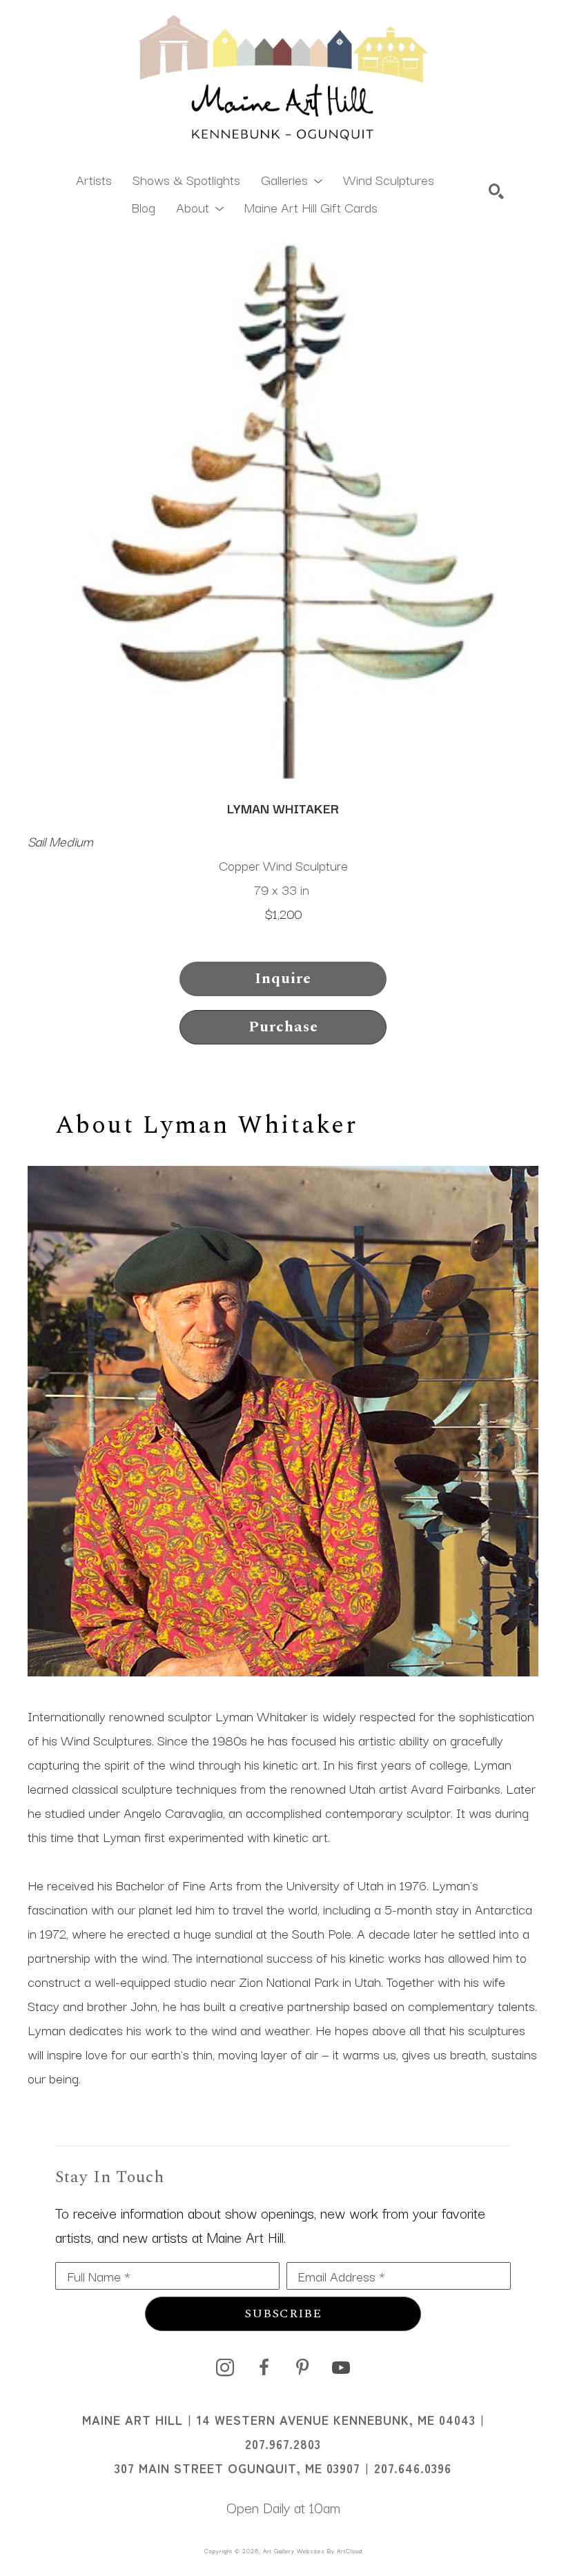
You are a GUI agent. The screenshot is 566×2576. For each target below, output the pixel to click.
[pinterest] (302, 2368)
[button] (292, 179)
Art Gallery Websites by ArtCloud (313, 2550)
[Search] (496, 191)
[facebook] (264, 2368)
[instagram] (225, 2368)
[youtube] (341, 2368)
